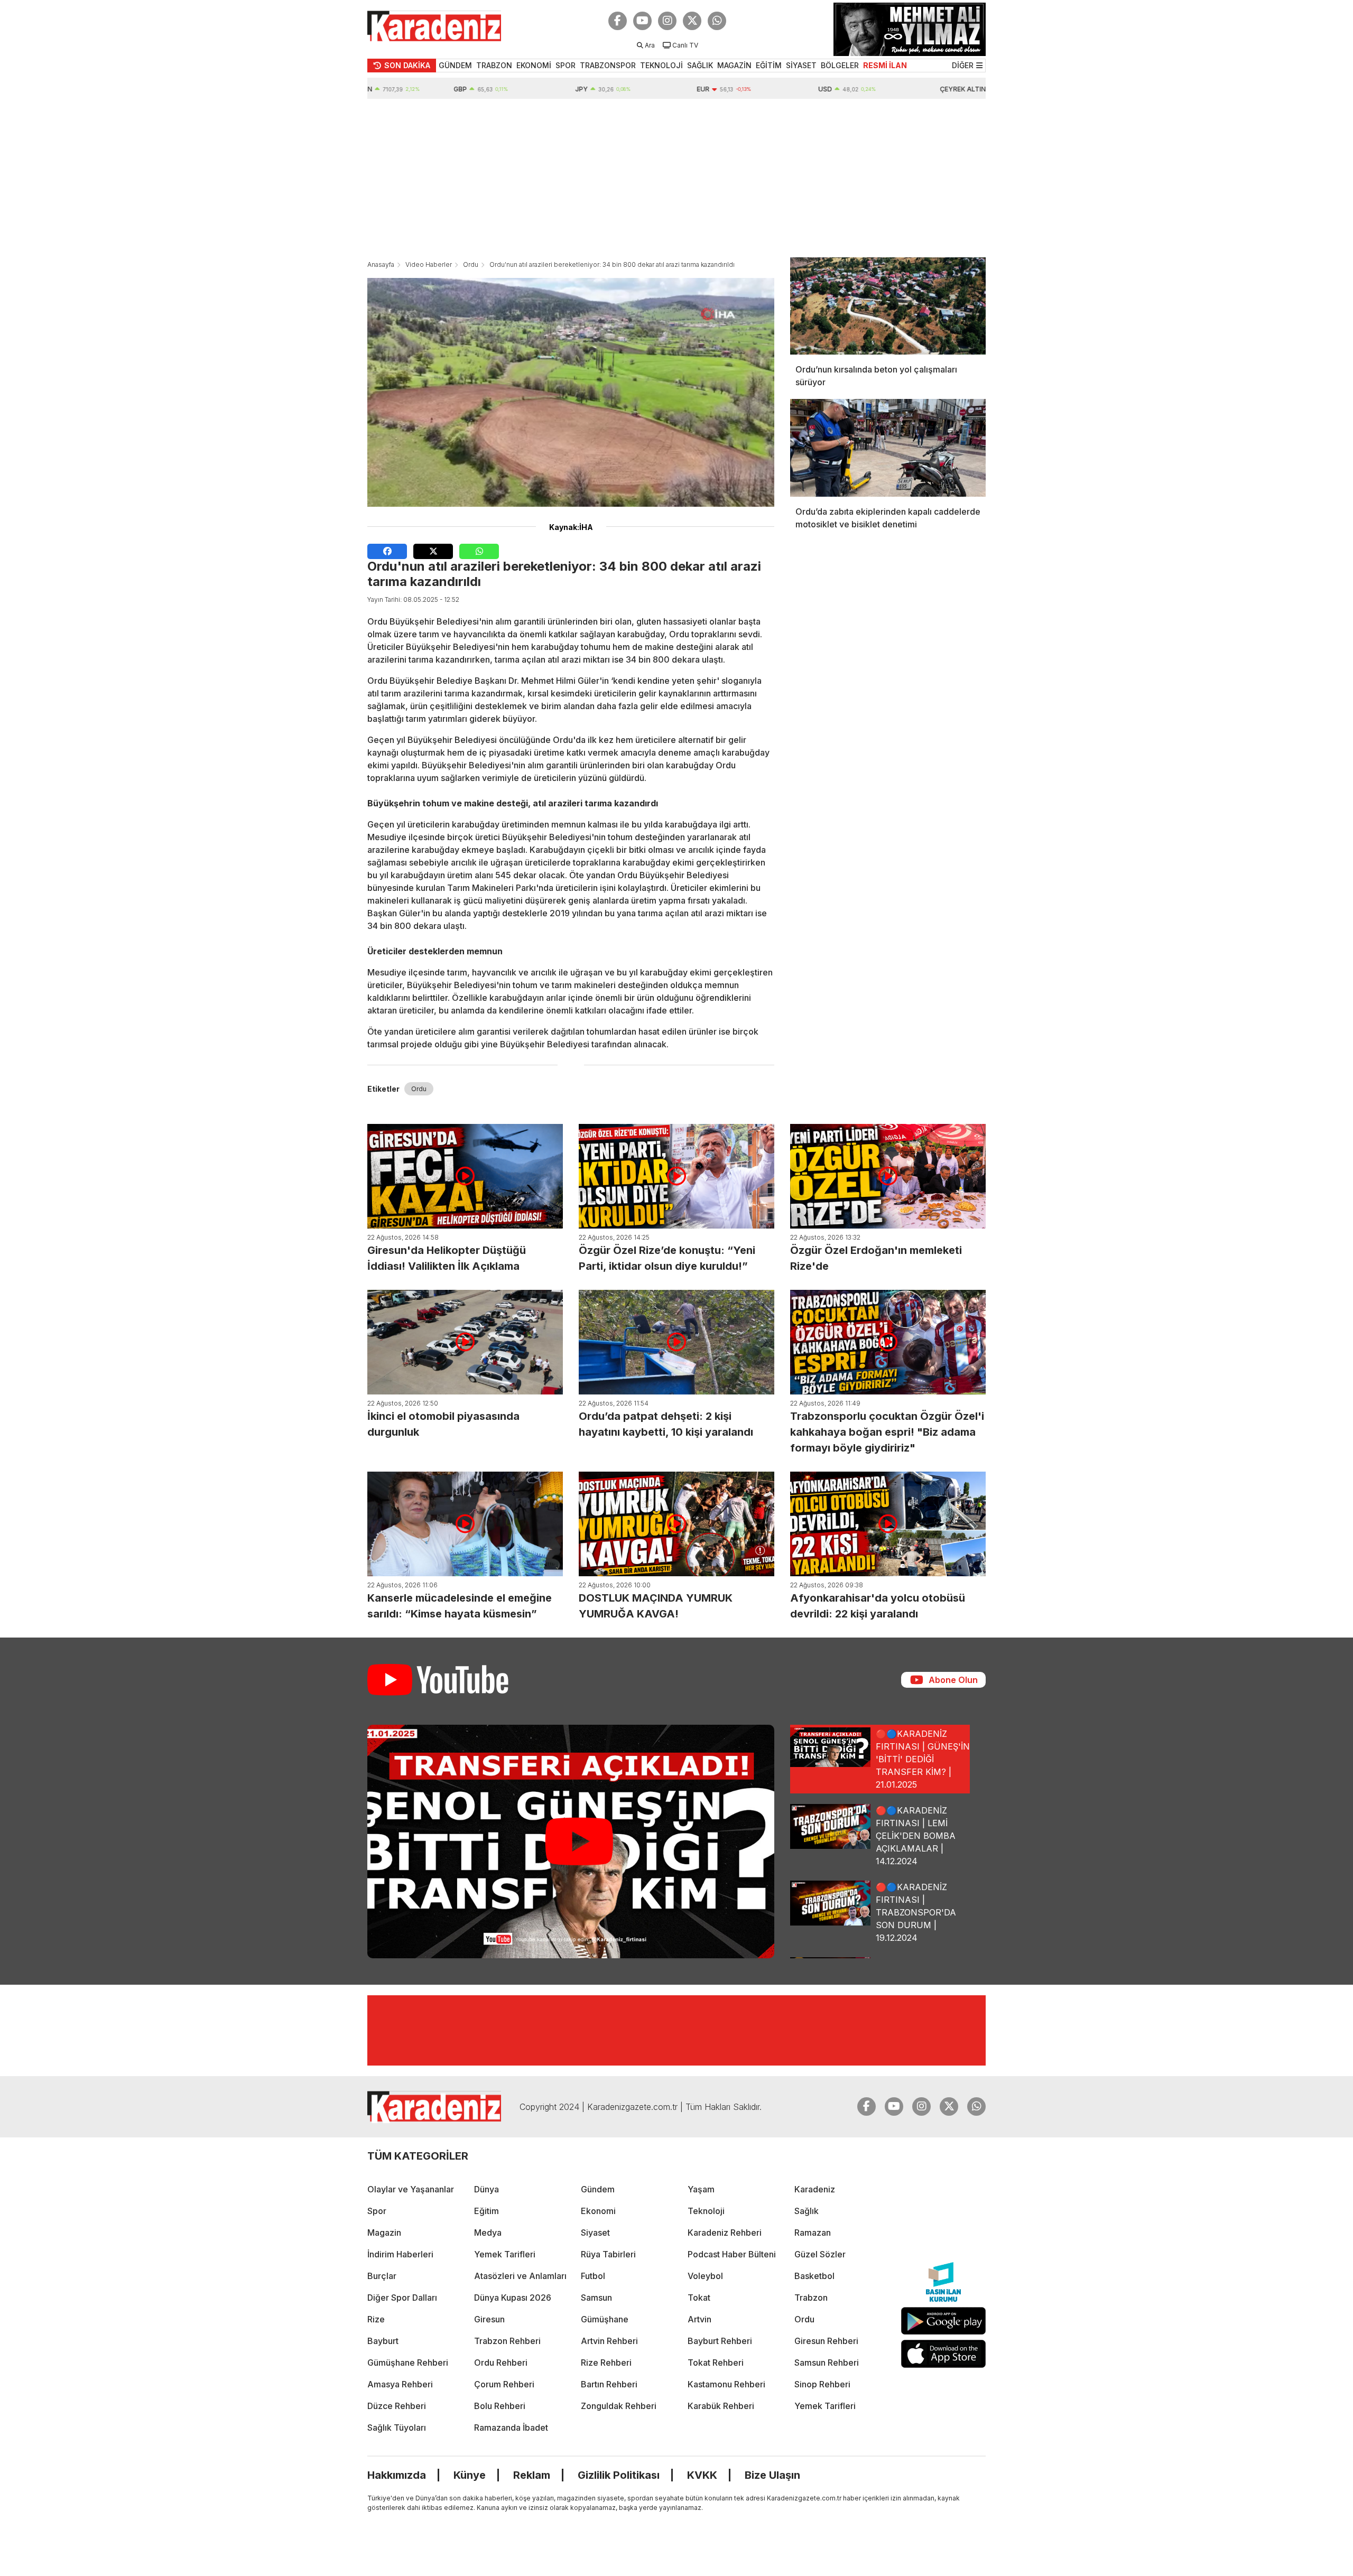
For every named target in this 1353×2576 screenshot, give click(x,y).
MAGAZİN (734, 65)
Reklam (532, 2475)
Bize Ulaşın (772, 2475)
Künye (470, 2475)
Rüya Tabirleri (608, 2254)
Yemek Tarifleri (505, 2254)
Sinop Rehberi (822, 2384)
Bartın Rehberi (609, 2384)
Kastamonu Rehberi (726, 2384)
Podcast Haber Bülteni (732, 2254)
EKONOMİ (534, 65)
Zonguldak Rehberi (619, 2406)
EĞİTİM (769, 65)
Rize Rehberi (606, 2363)
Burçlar (382, 2276)
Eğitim (486, 2211)
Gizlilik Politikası (619, 2475)
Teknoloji (706, 2211)
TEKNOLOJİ (661, 65)
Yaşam (701, 2189)
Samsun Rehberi (827, 2363)
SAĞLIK (700, 65)
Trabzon (811, 2298)
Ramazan (813, 2233)
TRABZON (494, 65)
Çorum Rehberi (504, 2384)
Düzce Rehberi (397, 2406)
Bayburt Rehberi (720, 2341)
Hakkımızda (397, 2475)
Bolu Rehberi (500, 2406)
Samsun (596, 2298)
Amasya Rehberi (400, 2384)
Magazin (384, 2233)
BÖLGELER (840, 65)
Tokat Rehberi (716, 2363)
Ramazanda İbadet (511, 2428)
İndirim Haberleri (400, 2254)
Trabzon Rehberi (507, 2341)
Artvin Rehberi (609, 2341)
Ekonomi (598, 2211)
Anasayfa (381, 264)
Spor (377, 2211)
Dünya (486, 2189)
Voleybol (705, 2276)
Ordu (471, 264)
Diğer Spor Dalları (402, 2298)
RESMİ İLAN (885, 65)
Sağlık (807, 2211)
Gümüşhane (605, 2319)
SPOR (566, 65)
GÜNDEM (455, 65)
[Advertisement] (676, 178)
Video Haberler (429, 264)
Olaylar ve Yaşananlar (411, 2189)
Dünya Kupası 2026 (513, 2298)
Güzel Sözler (820, 2254)
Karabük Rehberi (721, 2406)
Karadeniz (815, 2189)
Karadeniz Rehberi (725, 2233)
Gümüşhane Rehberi (408, 2363)
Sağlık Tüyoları (397, 2428)
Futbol (593, 2276)
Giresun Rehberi (826, 2341)
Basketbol (814, 2276)
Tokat (699, 2298)
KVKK (702, 2475)
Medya (488, 2233)
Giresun (489, 2319)
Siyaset (595, 2233)
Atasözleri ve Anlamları (520, 2276)
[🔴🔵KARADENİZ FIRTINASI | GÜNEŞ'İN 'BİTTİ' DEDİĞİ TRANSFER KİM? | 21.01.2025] (571, 1842)
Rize (376, 2319)
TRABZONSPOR (608, 65)
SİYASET (801, 65)
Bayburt (383, 2341)
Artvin (699, 2319)
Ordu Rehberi (501, 2363)
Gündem (598, 2189)
